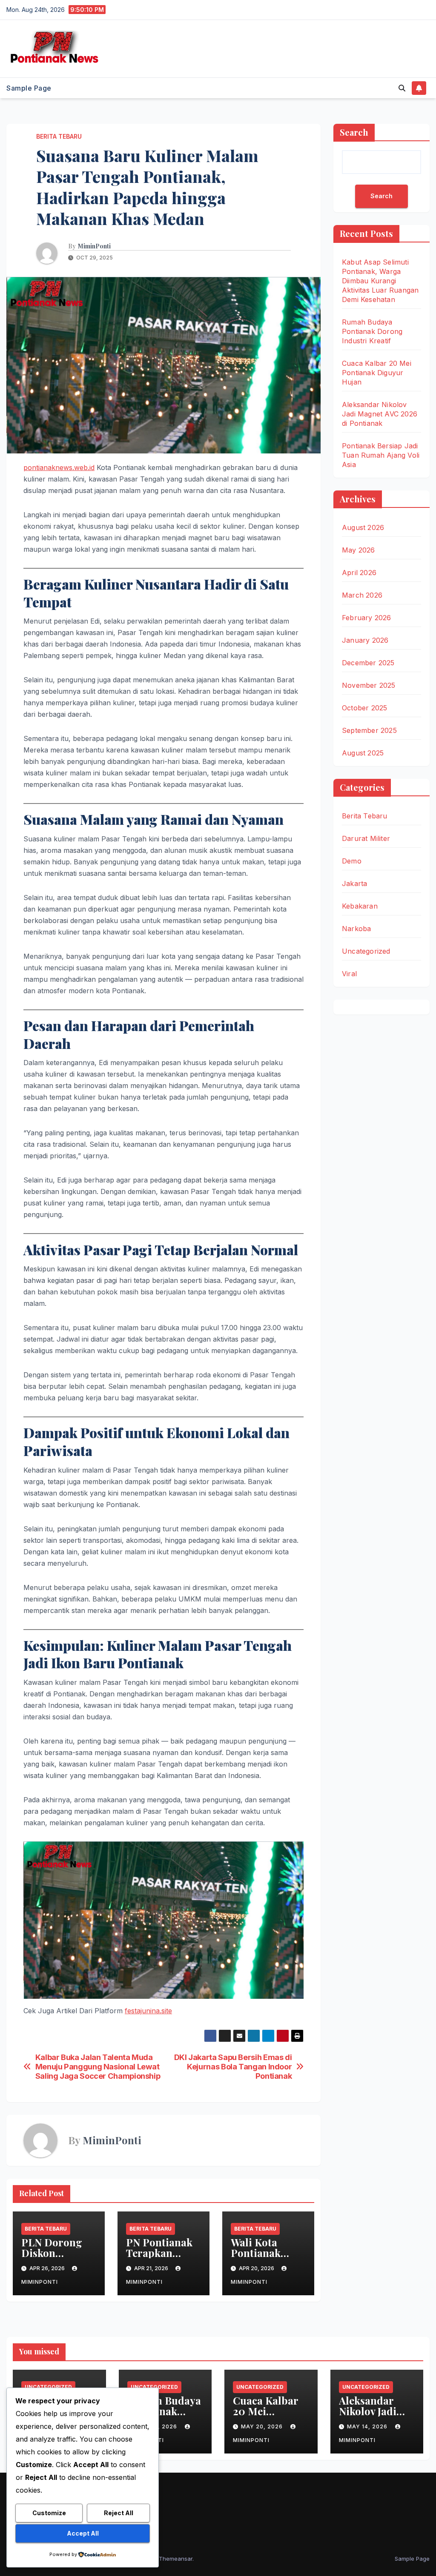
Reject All (119, 2513)
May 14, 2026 (368, 2426)
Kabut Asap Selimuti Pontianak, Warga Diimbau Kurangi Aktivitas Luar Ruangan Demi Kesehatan (380, 281)
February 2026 (367, 618)
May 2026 (359, 550)
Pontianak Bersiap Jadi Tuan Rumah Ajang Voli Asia (381, 455)
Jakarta (354, 883)
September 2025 (369, 730)
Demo (352, 861)
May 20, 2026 (263, 2426)
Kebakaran (360, 906)
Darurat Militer (366, 838)
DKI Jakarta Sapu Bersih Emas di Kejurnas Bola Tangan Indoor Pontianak (233, 2067)
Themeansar (176, 2559)
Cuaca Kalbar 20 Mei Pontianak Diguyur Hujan (377, 373)
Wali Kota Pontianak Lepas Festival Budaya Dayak (265, 2258)
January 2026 (365, 640)
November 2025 (369, 685)
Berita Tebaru (59, 136)
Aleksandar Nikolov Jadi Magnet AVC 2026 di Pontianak (380, 414)
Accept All (83, 2533)
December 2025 (368, 663)
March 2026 (362, 595)
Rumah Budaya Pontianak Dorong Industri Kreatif (372, 331)
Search (354, 132)
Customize (49, 2513)
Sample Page (29, 88)
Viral (349, 974)
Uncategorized (366, 951)
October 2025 (364, 708)
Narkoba (356, 929)
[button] (402, 88)
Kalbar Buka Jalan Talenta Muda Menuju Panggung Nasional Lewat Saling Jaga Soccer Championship (98, 2067)
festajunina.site (148, 2011)
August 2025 (363, 753)
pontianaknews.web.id (59, 467)
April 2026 (359, 573)
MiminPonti (94, 246)
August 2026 (363, 527)
